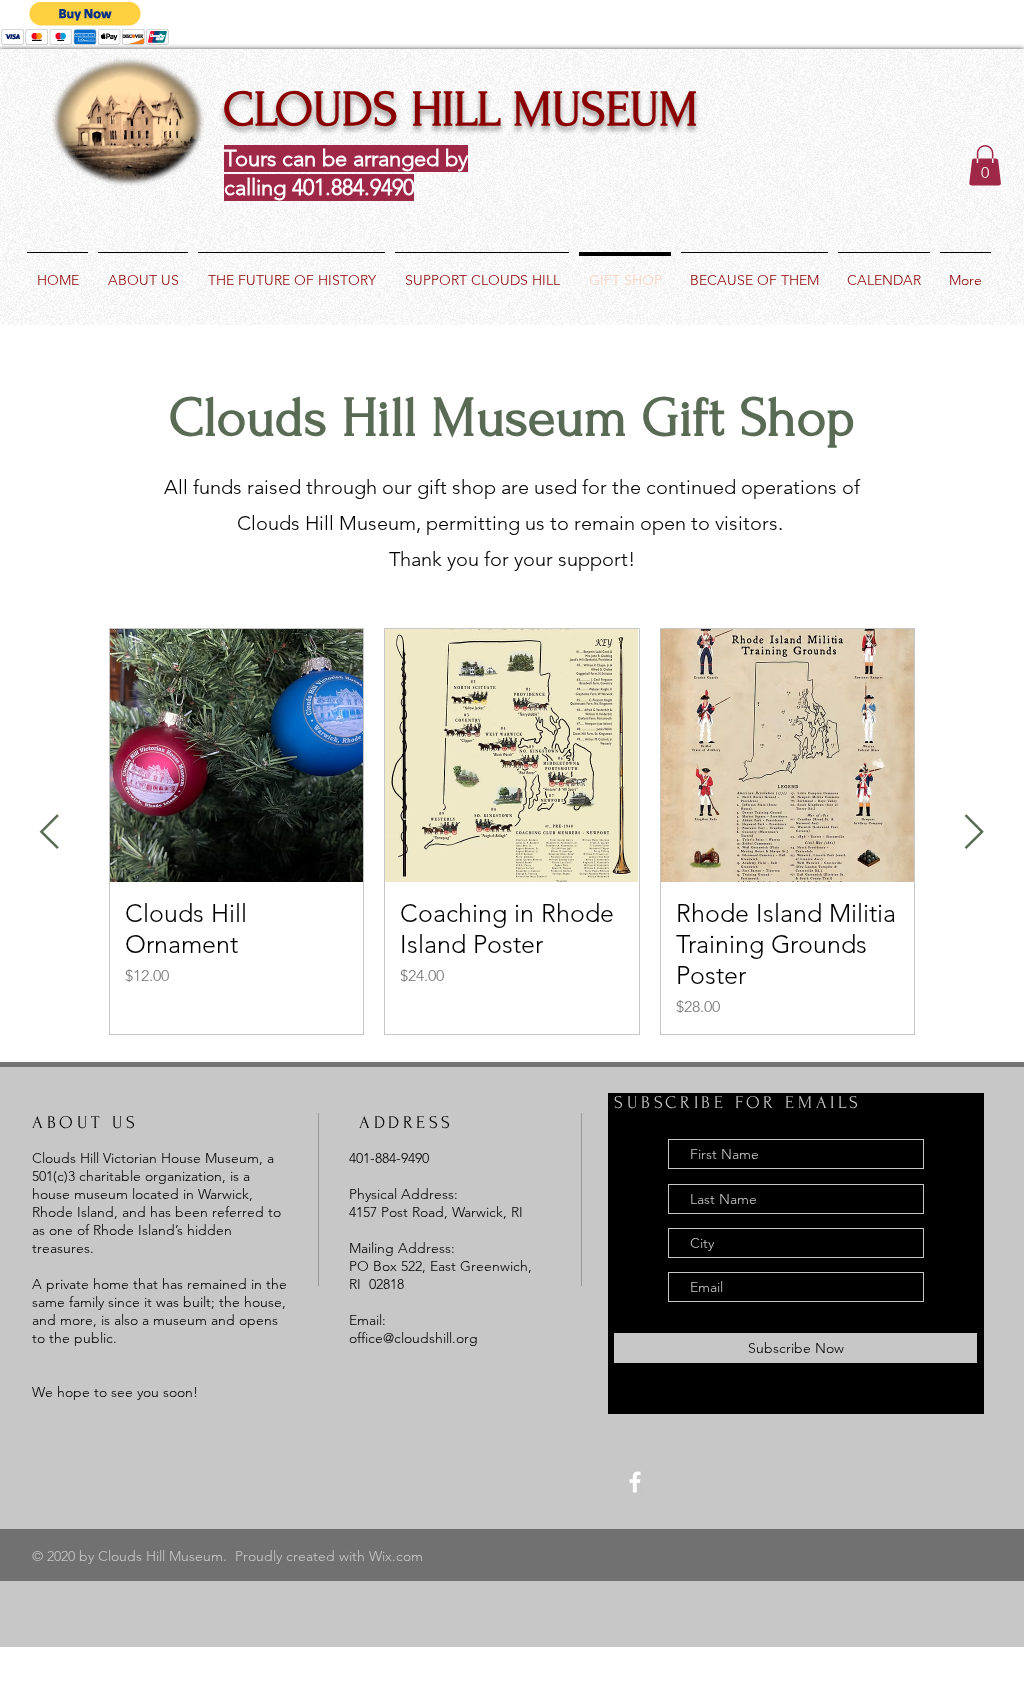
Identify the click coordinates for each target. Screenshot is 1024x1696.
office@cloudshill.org (413, 1338)
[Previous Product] (49, 831)
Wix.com (396, 1556)
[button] (985, 165)
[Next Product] (974, 831)
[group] (512, 831)
